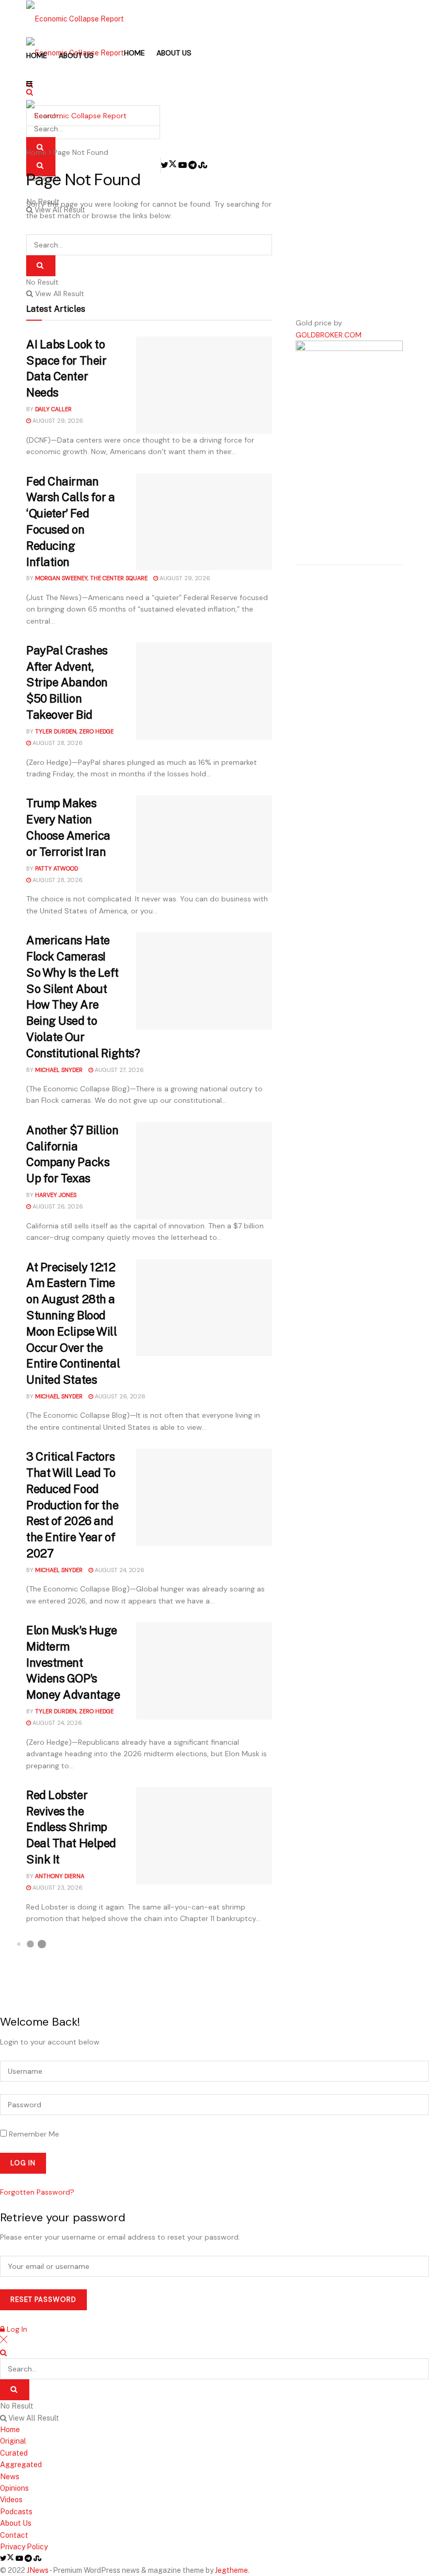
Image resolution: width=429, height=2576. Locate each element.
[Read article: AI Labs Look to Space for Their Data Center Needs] (204, 385)
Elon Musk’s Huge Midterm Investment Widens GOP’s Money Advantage (73, 1662)
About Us (76, 55)
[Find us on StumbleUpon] (37, 2558)
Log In (16, 2329)
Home (37, 55)
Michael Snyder (59, 1070)
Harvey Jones (56, 1195)
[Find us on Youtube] (20, 2558)
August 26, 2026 (57, 1206)
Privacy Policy (24, 2547)
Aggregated (21, 2465)
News (10, 2477)
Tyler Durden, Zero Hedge (74, 731)
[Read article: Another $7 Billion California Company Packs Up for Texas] (204, 1171)
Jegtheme (232, 2570)
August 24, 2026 (119, 1570)
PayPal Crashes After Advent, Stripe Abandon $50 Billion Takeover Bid (67, 682)
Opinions (14, 2488)
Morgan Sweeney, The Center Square (91, 578)
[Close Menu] (4, 2341)
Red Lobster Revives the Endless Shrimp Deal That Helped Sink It (71, 1827)
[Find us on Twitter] (8, 2558)
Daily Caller (53, 409)
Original (13, 2441)
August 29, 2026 (57, 421)
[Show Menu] (29, 84)
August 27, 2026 (118, 1070)
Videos (11, 2500)
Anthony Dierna (60, 1876)
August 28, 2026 (57, 743)
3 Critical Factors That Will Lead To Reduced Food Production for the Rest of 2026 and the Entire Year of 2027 (72, 1505)
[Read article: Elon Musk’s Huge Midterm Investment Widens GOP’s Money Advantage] (204, 1671)
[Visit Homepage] (75, 18)
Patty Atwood (57, 868)
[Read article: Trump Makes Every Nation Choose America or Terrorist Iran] (204, 844)
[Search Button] (41, 266)
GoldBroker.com (329, 335)
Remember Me (34, 2134)
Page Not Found (81, 152)
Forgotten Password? (37, 2192)
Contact (14, 2535)
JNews (38, 2570)
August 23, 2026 (57, 1888)
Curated (14, 2453)
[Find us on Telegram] (29, 2558)
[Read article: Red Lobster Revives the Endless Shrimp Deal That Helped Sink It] (204, 1836)
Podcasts (16, 2512)
